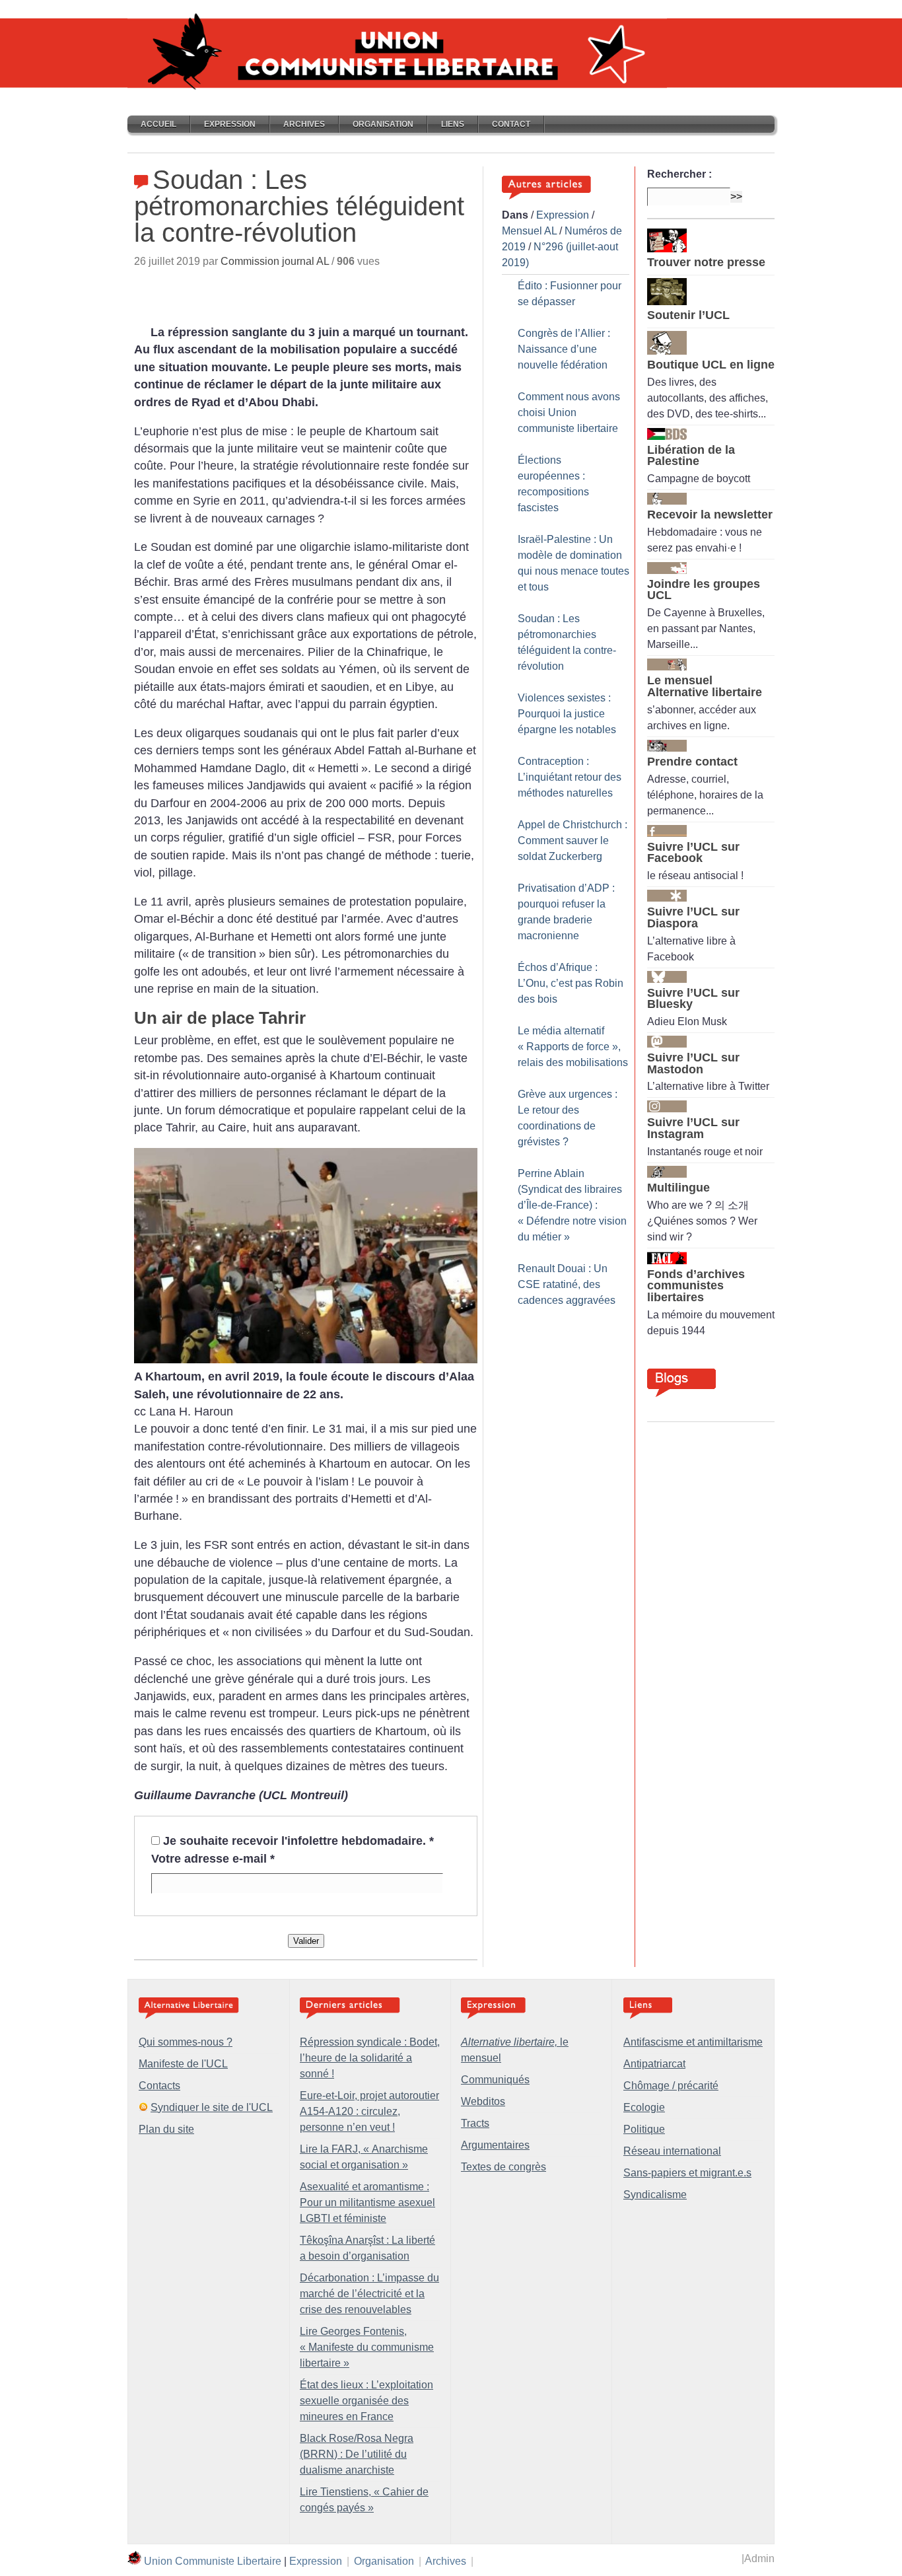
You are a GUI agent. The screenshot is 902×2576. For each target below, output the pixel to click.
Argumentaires (495, 2145)
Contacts (159, 2086)
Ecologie (644, 2107)
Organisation (383, 124)
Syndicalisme (655, 2195)
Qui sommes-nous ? (186, 2042)
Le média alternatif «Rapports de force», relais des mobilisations (573, 1047)
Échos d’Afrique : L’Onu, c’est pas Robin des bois (571, 983)
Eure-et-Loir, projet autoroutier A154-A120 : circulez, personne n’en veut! (369, 2111)
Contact (511, 124)
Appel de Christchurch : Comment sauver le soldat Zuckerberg (572, 841)
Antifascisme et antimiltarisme (693, 2042)
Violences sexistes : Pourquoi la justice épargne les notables (567, 714)
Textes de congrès (503, 2167)
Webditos (483, 2101)
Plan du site (166, 2129)
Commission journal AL (275, 261)
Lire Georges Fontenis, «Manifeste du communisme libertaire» (367, 2347)
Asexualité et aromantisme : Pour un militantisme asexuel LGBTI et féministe (367, 2202)
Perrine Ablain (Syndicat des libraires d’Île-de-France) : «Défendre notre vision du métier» (572, 1205)
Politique (644, 2129)
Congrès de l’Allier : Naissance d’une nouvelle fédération (564, 349)
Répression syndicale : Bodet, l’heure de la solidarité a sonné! (370, 2058)
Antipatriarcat (654, 2064)
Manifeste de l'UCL (183, 2064)
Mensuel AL (529, 231)
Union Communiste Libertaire (213, 2561)
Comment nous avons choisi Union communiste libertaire (569, 412)
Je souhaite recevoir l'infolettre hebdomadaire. (298, 1841)
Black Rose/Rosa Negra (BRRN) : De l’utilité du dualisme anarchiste (357, 2454)
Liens (453, 124)
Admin (759, 2558)
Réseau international (672, 2151)
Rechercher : (679, 174)
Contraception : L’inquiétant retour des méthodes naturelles (570, 777)
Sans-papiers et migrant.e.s (687, 2173)
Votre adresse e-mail (213, 1859)
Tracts (475, 2123)
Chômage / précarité (671, 2086)
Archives (304, 124)
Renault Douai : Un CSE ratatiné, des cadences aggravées (567, 1284)
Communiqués (495, 2080)
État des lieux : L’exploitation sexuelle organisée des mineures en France (366, 2401)
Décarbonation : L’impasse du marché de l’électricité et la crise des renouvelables (369, 2294)
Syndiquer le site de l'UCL (212, 2107)
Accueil (158, 124)
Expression (230, 124)
